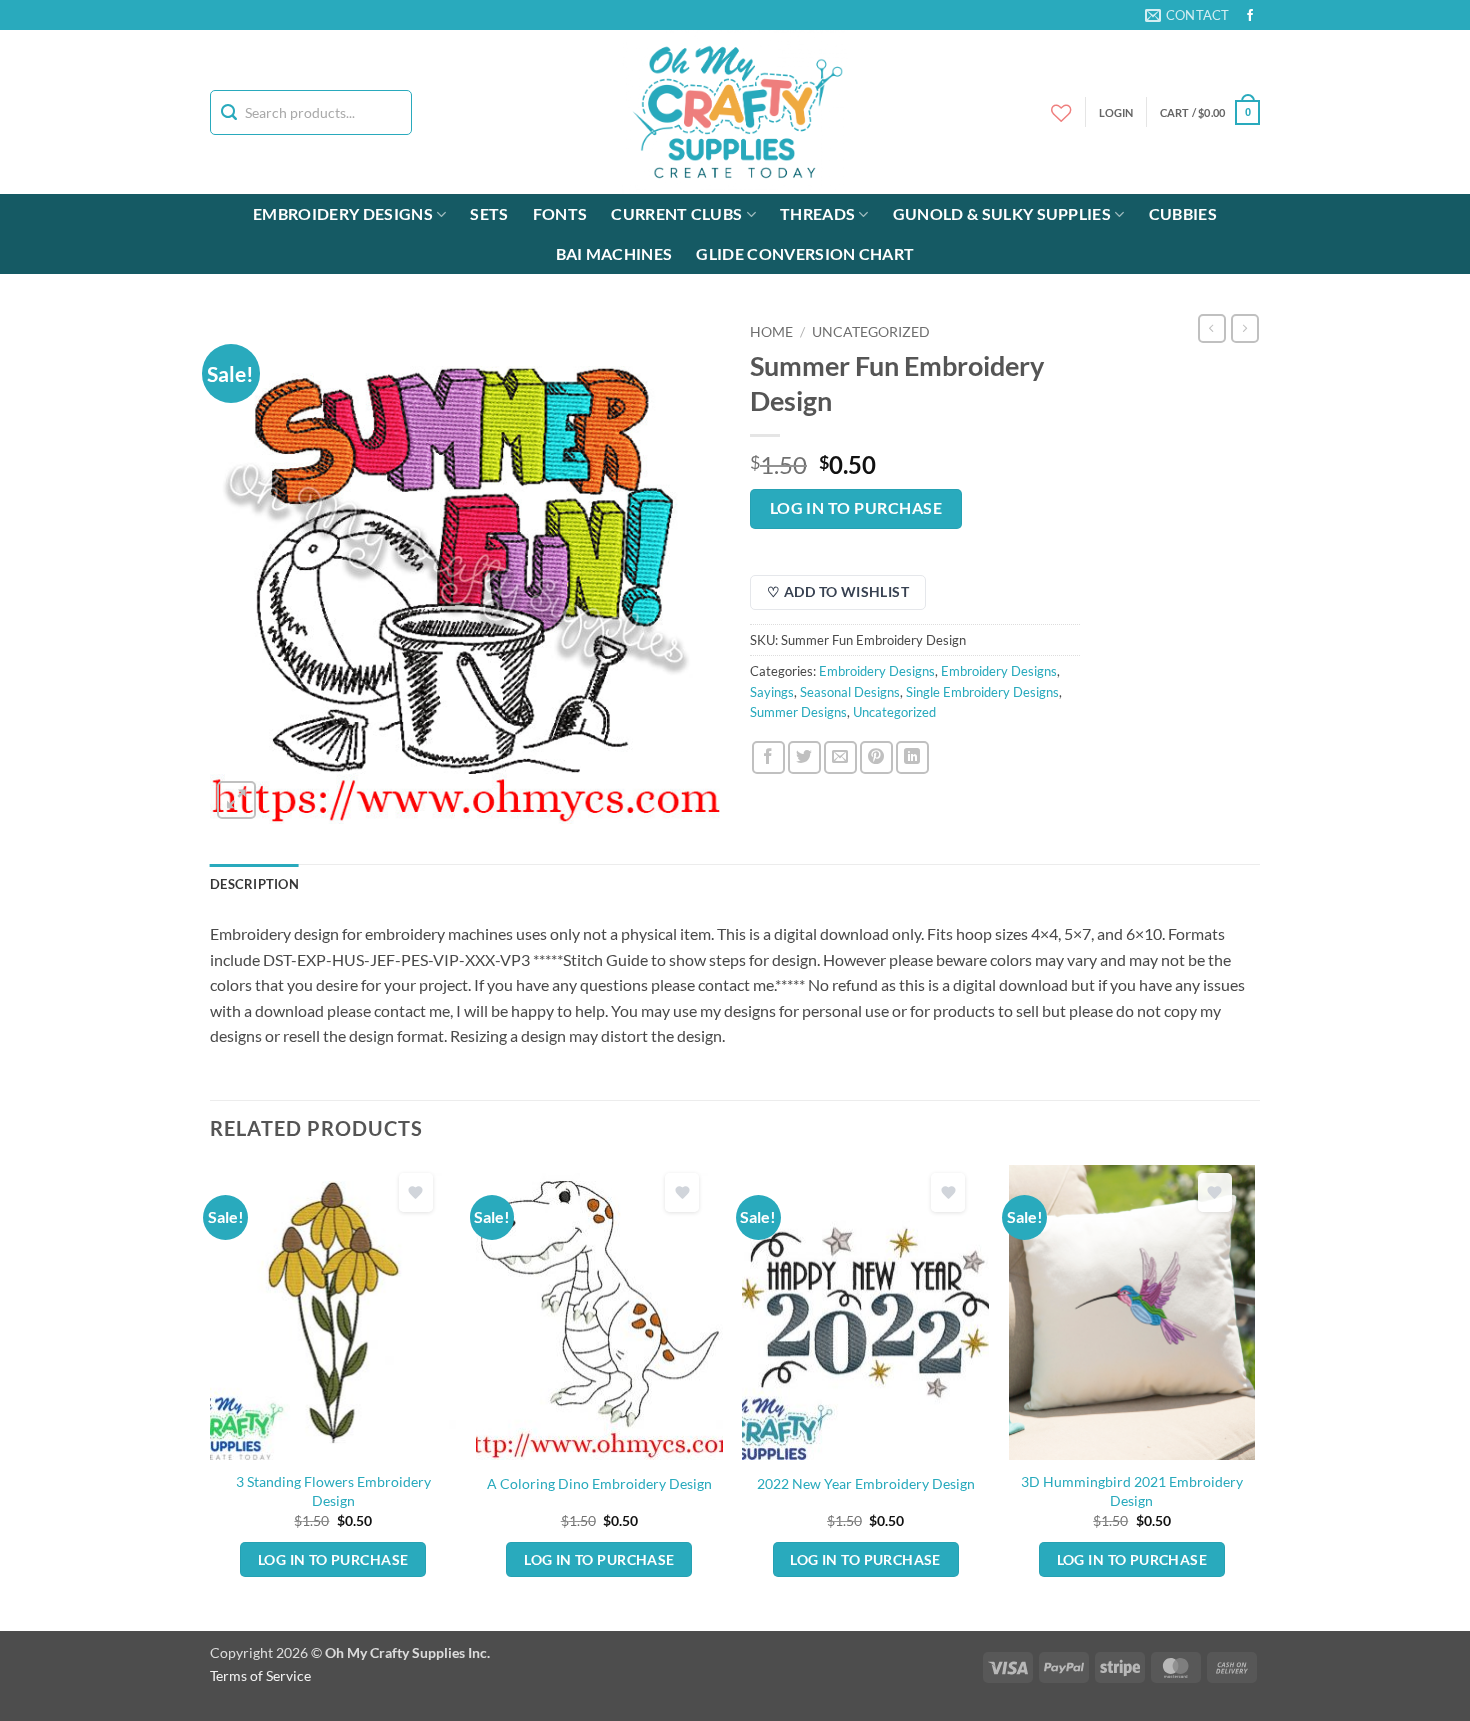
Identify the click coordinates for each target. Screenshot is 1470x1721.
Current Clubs (676, 213)
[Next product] (1212, 328)
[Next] (1254, 1396)
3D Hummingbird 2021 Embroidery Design (1132, 1491)
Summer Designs (798, 712)
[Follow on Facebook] (1250, 16)
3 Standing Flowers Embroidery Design (333, 1491)
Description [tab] (254, 884)
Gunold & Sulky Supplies (1002, 213)
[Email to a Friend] (840, 757)
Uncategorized (871, 332)
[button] (1210, 112)
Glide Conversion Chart (805, 253)
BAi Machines (614, 253)
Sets (489, 213)
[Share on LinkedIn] (912, 757)
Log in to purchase (856, 508)
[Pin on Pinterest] (876, 757)
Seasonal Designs (850, 692)
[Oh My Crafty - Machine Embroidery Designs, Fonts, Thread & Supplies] (735, 112)
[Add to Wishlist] (416, 1192)
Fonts (560, 213)
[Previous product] (1245, 328)
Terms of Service (260, 1675)
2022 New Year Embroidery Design (866, 1483)
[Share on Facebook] (768, 757)
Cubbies (1183, 213)
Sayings (772, 692)
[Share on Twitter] (804, 757)
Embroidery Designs (343, 213)
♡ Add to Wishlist (838, 591)
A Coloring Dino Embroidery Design (599, 1483)
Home (771, 332)
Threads (817, 213)
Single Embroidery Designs (982, 692)
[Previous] (211, 1396)
